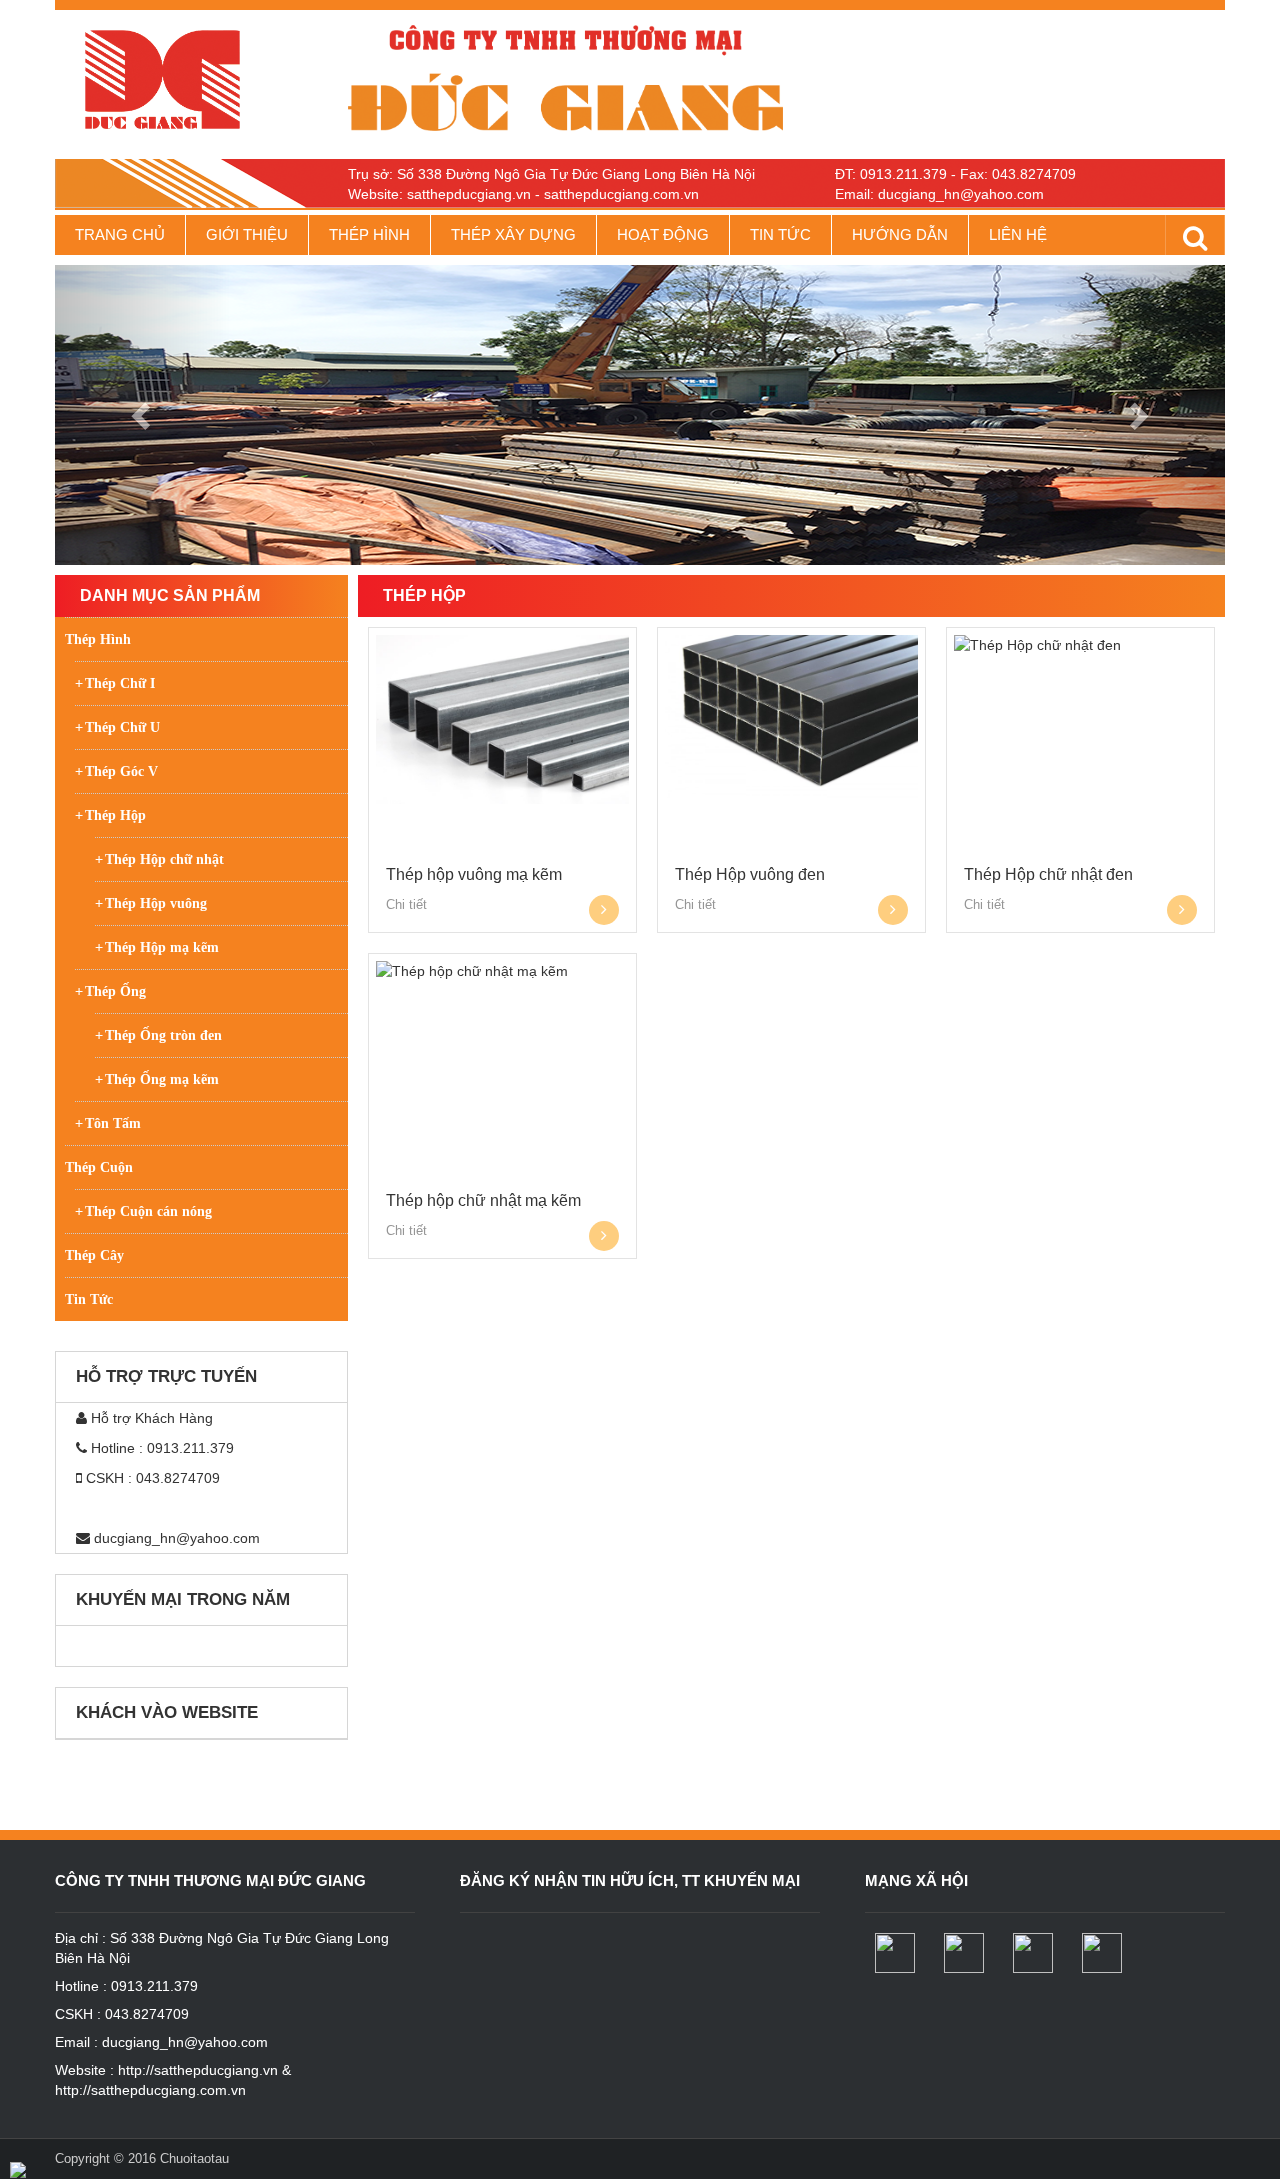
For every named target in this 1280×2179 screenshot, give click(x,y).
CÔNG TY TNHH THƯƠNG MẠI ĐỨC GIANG (210, 1880)
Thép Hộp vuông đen (750, 874)
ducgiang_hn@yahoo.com (177, 1538)
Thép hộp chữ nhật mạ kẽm (483, 1200)
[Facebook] (897, 1953)
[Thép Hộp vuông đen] (791, 716)
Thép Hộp (424, 595)
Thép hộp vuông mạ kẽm (474, 874)
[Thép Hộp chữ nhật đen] (1080, 645)
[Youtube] (1035, 1953)
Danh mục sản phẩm (170, 595)
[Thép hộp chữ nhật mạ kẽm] (502, 971)
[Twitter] (1104, 1953)
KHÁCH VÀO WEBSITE (167, 1712)
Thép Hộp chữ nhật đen (1048, 874)
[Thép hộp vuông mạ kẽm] (502, 719)
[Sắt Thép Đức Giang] (201, 79)
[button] (143, 415)
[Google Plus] (966, 1953)
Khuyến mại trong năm (183, 1599)
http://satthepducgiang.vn (198, 2070)
